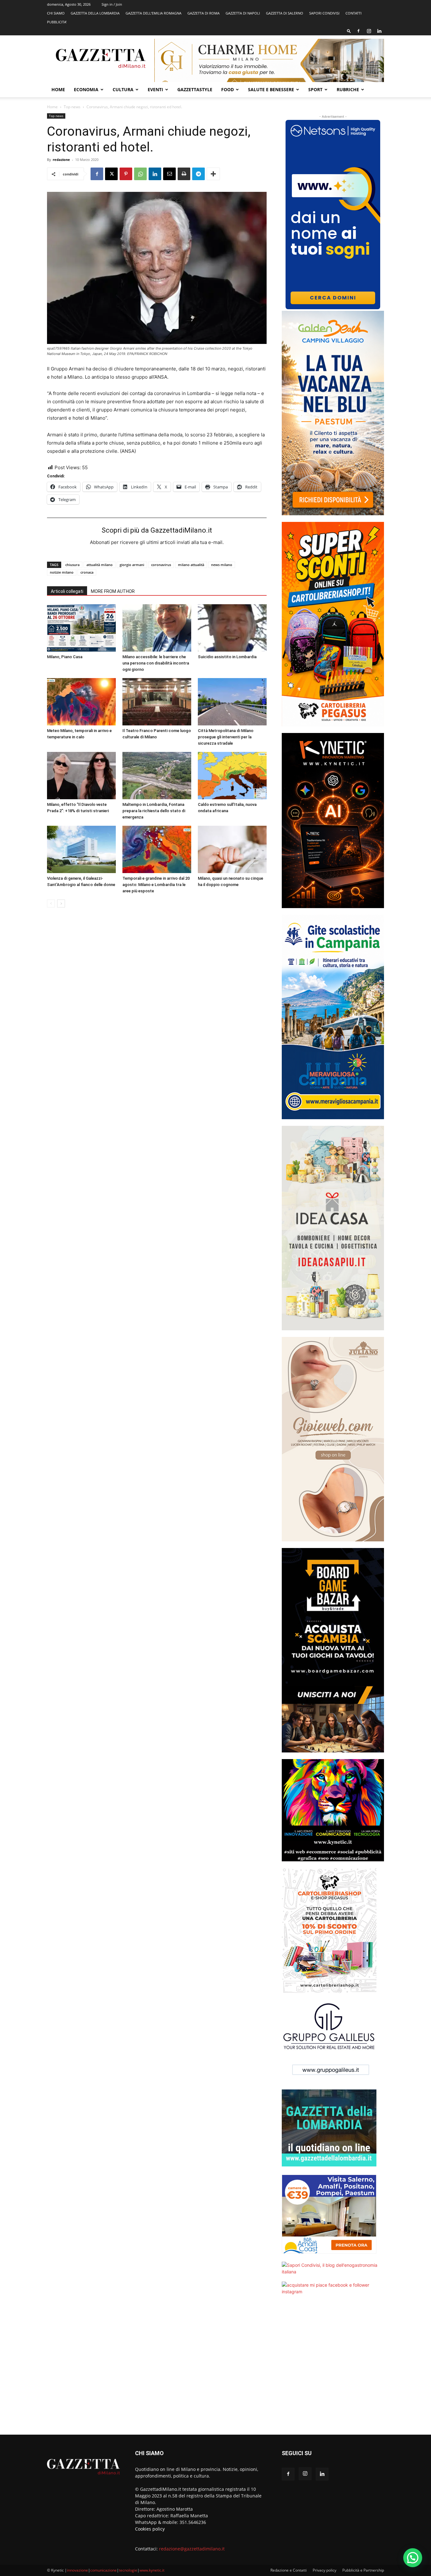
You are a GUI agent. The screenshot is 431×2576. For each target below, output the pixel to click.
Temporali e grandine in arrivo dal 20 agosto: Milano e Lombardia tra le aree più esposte (156, 885)
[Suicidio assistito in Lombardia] (232, 628)
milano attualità (191, 565)
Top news (72, 107)
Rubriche (348, 89)
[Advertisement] (333, 2369)
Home (58, 89)
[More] (213, 174)
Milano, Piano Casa (65, 657)
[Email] (169, 174)
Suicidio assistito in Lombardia (227, 657)
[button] (349, 31)
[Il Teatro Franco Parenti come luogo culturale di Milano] (157, 702)
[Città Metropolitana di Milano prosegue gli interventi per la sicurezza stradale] (232, 702)
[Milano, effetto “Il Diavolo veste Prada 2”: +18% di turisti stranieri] (81, 776)
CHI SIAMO (56, 13)
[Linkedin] (379, 31)
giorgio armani (132, 565)
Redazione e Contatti (289, 2570)
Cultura (123, 89)
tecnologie (128, 2570)
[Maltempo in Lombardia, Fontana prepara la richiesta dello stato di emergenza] (157, 776)
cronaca (87, 572)
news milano (222, 565)
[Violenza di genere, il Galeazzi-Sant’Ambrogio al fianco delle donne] (81, 849)
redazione (61, 160)
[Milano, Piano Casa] (81, 628)
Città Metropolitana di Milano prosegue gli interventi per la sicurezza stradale (226, 737)
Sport (315, 89)
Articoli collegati (67, 591)
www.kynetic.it (152, 2570)
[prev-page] (51, 904)
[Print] (184, 174)
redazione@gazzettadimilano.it (192, 2549)
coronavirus (161, 565)
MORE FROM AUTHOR (113, 591)
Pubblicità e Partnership (363, 2570)
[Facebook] (358, 31)
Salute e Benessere (271, 89)
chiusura (72, 565)
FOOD (227, 89)
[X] (111, 174)
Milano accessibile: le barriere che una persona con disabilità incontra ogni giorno (156, 663)
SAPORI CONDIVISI (324, 13)
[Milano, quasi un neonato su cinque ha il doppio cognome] (232, 849)
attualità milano (100, 565)
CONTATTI (354, 13)
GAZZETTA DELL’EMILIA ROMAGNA (154, 13)
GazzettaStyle (195, 89)
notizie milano (62, 572)
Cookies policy (150, 2529)
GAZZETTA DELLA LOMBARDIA (95, 13)
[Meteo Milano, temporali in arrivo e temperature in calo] (81, 702)
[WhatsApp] (140, 174)
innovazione (77, 2570)
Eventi (155, 89)
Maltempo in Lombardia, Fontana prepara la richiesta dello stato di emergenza (154, 811)
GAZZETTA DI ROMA (204, 13)
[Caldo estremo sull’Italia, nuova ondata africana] (232, 776)
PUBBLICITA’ (57, 22)
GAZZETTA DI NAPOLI (243, 13)
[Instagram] (369, 31)
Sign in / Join (112, 4)
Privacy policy (325, 2570)
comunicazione (103, 2570)
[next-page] (61, 904)
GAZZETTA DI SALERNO (285, 13)
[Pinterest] (126, 174)
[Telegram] (198, 174)
